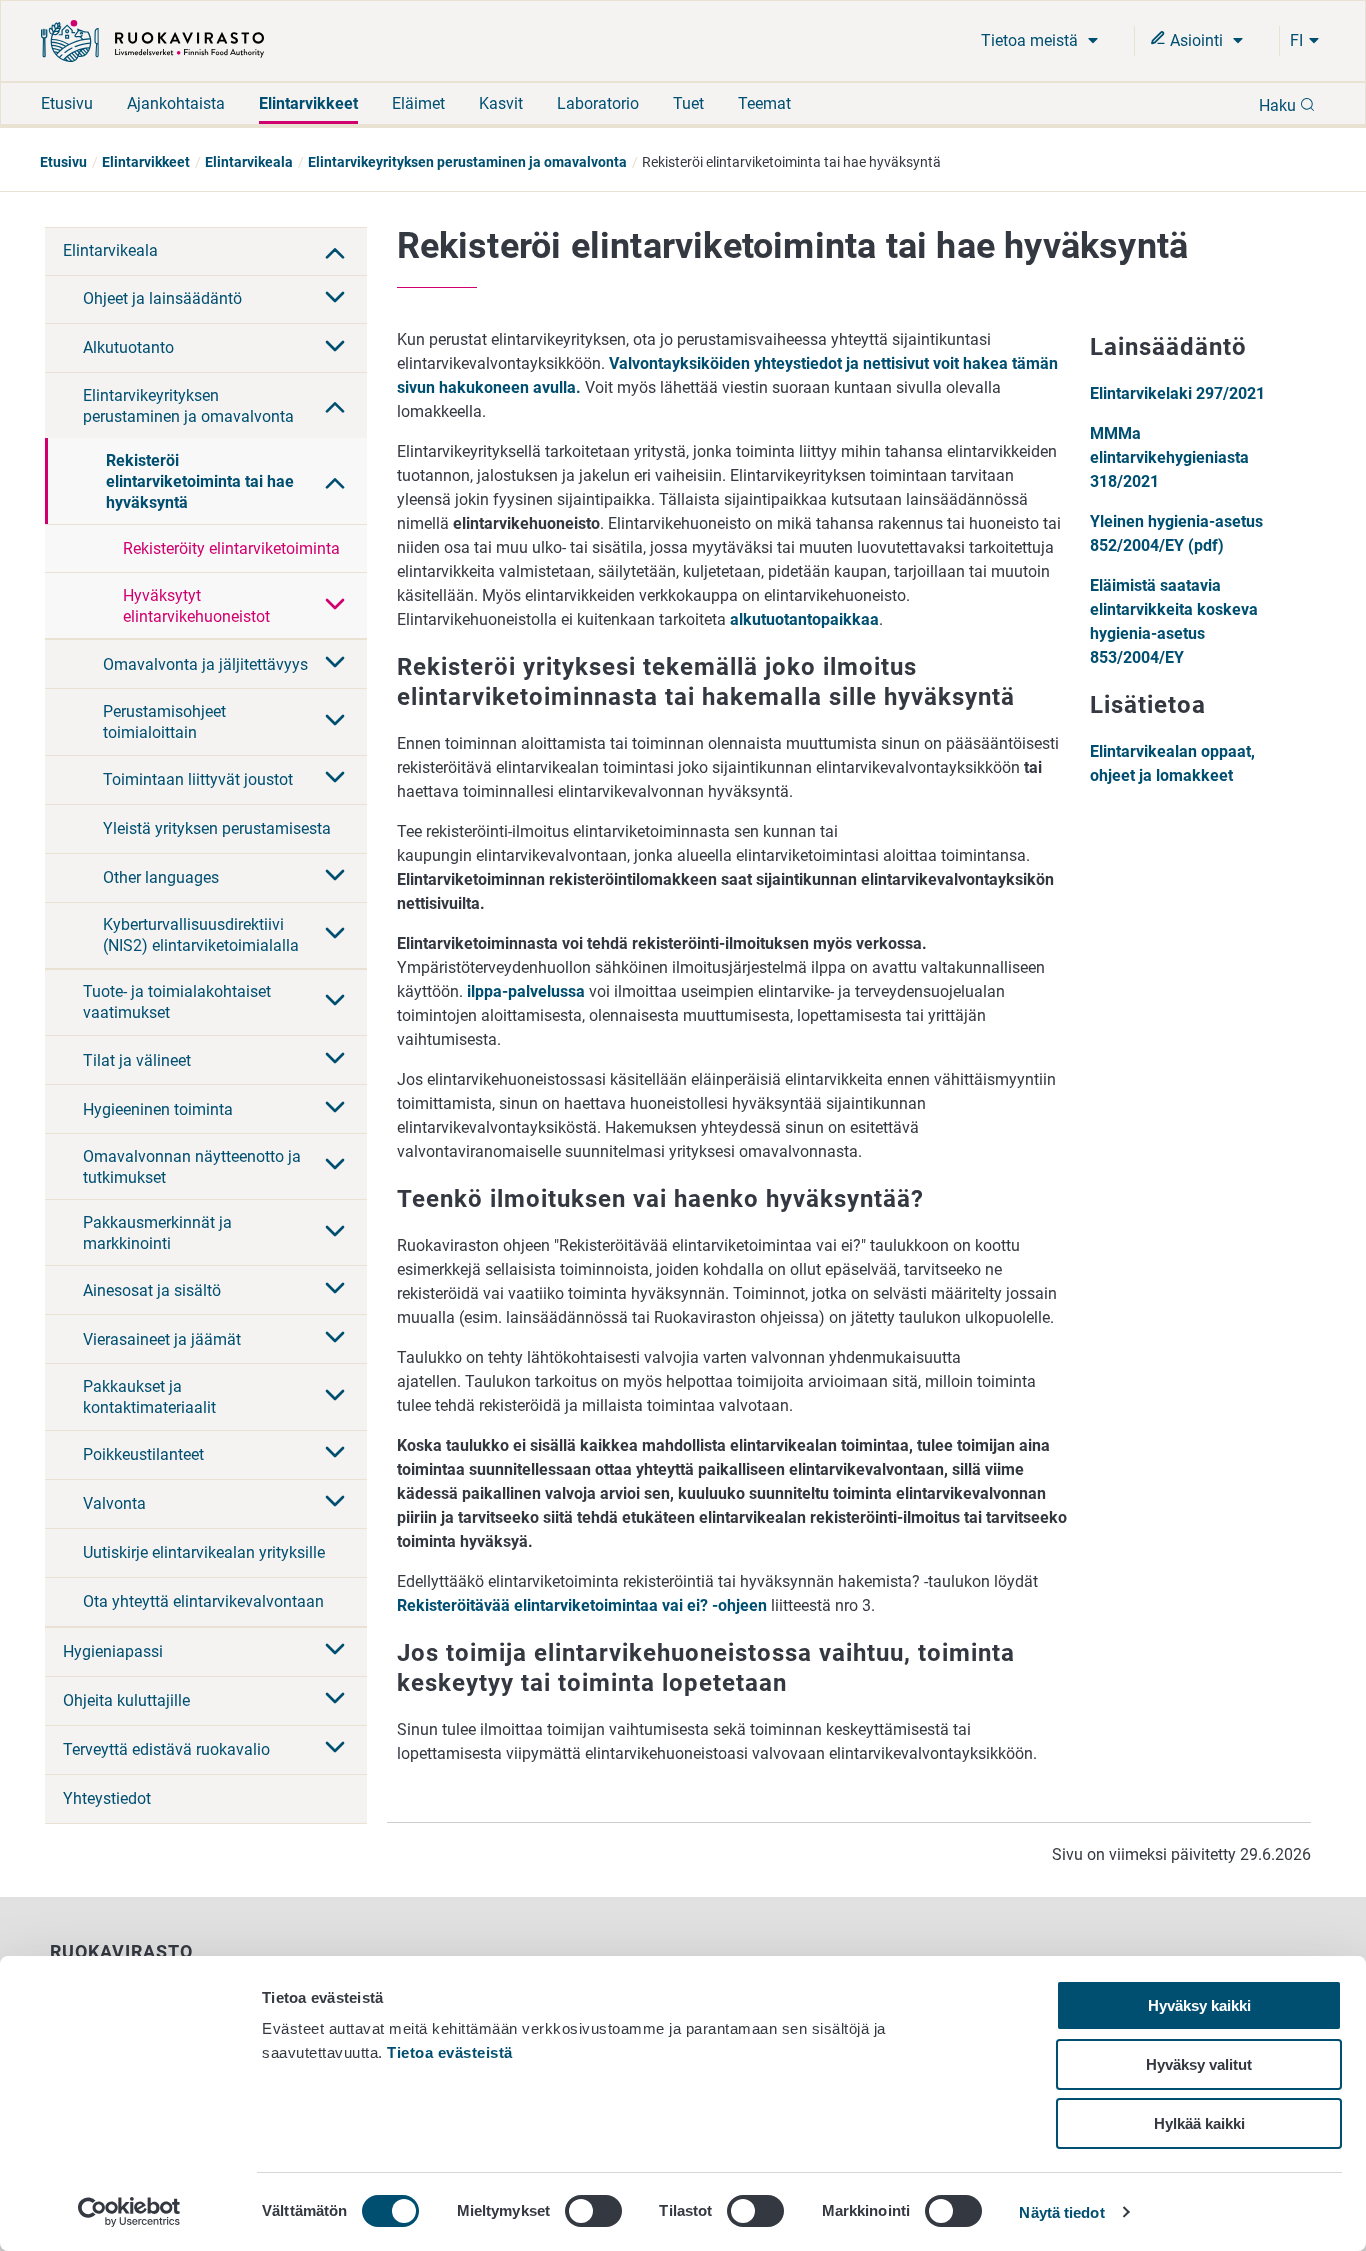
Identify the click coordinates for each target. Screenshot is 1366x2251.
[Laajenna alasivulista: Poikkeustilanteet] (335, 1454)
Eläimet (418, 103)
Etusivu (67, 103)
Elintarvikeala (249, 162)
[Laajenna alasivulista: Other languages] (335, 877)
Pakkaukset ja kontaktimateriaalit (149, 1397)
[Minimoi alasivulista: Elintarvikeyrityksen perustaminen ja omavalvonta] (335, 405)
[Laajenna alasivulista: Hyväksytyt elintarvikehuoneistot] (335, 606)
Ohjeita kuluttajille (126, 1700)
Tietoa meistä (1031, 40)
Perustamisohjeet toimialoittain (164, 722)
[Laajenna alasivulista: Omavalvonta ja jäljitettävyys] (335, 664)
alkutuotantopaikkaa (804, 619)
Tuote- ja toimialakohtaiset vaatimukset (177, 1002)
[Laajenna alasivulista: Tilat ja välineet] (335, 1060)
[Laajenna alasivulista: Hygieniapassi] (335, 1651)
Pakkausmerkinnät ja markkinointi (157, 1233)
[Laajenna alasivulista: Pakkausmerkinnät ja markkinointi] (335, 1233)
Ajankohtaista (176, 103)
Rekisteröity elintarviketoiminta (231, 548)
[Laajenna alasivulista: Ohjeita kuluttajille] (335, 1700)
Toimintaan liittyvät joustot (198, 779)
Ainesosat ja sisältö (152, 1290)
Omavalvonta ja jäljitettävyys (205, 664)
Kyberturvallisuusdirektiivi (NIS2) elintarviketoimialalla (201, 935)
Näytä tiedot (1061, 2212)
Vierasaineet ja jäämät (162, 1339)
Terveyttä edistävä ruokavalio (166, 1749)
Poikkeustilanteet (143, 1454)
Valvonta (114, 1503)
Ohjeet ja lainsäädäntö (162, 298)
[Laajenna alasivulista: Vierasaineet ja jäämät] (335, 1339)
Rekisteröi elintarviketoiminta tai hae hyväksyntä (200, 481)
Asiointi (1196, 40)
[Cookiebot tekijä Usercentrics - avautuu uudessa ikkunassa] (129, 2212)
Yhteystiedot (107, 1798)
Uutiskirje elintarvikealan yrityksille (204, 1552)
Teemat (764, 103)
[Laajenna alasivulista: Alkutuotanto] (335, 348)
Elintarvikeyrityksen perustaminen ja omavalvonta (467, 162)
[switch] (593, 2211)
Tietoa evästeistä (450, 2052)
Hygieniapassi (113, 1651)
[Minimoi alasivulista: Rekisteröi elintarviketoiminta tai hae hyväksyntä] (335, 481)
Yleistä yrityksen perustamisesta (217, 828)
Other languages (161, 877)
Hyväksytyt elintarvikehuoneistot (196, 606)
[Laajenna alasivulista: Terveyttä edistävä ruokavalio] (335, 1749)
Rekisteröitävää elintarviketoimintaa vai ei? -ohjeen (582, 1605)
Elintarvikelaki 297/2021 (1177, 393)
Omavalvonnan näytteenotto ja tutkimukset (192, 1167)
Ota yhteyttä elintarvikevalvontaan (203, 1601)
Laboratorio (598, 103)
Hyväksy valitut (1199, 2064)
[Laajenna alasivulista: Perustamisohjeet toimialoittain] (335, 722)
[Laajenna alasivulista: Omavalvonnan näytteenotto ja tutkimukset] (335, 1166)
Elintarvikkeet (308, 103)
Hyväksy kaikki (1199, 2005)
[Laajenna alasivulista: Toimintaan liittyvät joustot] (335, 779)
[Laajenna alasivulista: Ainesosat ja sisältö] (335, 1290)
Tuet (688, 103)
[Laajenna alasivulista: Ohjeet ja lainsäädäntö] (335, 299)
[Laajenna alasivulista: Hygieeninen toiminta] (335, 1109)
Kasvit (501, 103)
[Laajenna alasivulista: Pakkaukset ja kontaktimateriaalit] (335, 1397)
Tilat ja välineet (137, 1060)
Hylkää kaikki (1199, 2123)
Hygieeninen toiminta (158, 1109)
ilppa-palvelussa (526, 991)
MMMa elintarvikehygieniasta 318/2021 (1169, 457)
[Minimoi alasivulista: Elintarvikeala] (335, 251)
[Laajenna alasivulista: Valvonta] (335, 1503)
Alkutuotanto (128, 347)
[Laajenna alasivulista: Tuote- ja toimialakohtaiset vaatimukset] (335, 1002)
